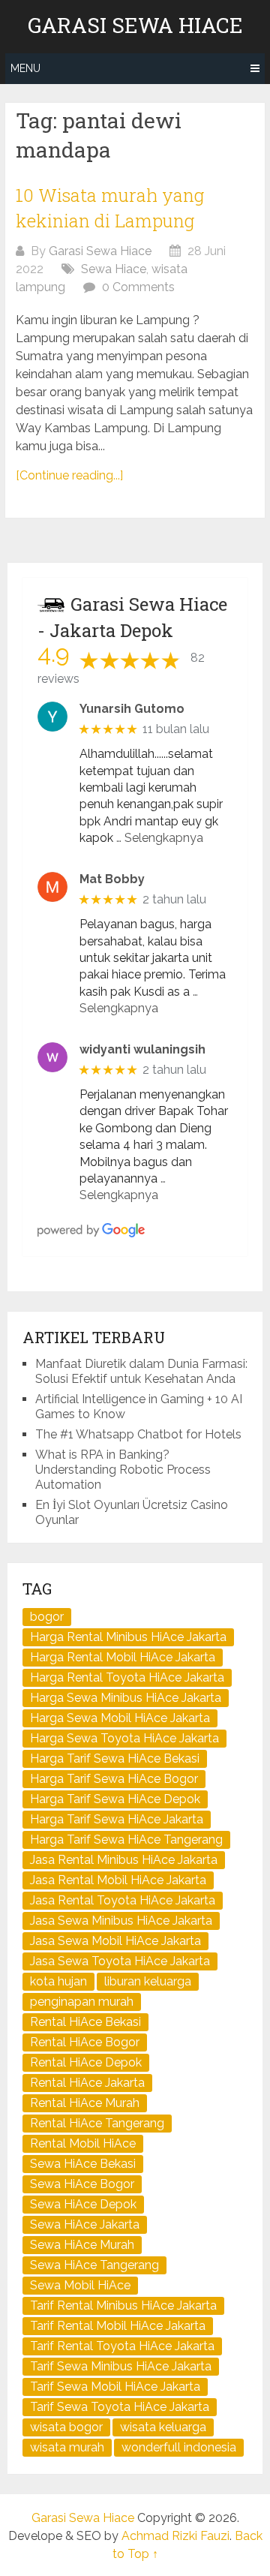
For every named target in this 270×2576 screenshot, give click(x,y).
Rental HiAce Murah (85, 2103)
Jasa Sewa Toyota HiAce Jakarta (120, 1961)
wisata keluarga (163, 2427)
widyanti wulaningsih (142, 1049)
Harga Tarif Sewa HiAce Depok (115, 1799)
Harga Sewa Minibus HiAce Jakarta (126, 1698)
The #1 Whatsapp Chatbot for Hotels (138, 1434)
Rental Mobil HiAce (83, 2143)
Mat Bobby (112, 879)
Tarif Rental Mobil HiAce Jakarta (118, 2326)
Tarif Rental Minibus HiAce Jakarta (123, 2305)
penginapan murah (82, 2002)
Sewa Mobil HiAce (80, 2285)
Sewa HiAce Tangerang (94, 2265)
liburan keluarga (148, 1981)
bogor (47, 1617)
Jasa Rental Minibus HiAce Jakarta (124, 1860)
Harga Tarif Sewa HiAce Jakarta (117, 1819)
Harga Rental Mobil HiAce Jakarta (123, 1657)
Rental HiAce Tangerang (97, 2123)
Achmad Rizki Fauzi (175, 2536)
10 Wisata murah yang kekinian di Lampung (110, 208)
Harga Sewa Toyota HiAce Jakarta (124, 1738)
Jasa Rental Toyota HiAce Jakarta (123, 1900)
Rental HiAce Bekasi (85, 2022)
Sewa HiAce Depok (83, 2204)
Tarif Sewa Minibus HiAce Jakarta (121, 2366)
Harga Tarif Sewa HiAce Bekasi (115, 1758)
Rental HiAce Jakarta (87, 2083)
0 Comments (138, 287)
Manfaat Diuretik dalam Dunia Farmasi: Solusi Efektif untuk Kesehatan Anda (141, 1371)
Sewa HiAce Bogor (82, 2184)
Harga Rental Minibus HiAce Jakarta (128, 1637)
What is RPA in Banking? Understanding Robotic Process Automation (123, 1470)
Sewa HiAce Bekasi (83, 2164)
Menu (25, 68)
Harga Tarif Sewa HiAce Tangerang (126, 1840)
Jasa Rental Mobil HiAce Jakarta (118, 1880)
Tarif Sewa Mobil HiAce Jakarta (115, 2387)
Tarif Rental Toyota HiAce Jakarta (122, 2346)
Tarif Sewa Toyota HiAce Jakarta (120, 2407)
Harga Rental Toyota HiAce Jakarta (127, 1677)
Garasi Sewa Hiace (135, 26)
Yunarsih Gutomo (132, 709)
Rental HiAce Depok (86, 2062)
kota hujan (58, 1981)
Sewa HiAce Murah (82, 2245)
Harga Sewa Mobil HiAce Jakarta (120, 1718)
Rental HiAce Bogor (85, 2042)
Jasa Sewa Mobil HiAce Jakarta (115, 1941)
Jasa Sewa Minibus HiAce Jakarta (121, 1921)
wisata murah (67, 2447)
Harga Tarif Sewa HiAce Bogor (114, 1779)
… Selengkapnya (160, 838)
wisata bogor (66, 2427)
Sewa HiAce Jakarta (85, 2224)
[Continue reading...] (69, 475)
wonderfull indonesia (179, 2447)
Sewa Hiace (114, 269)
